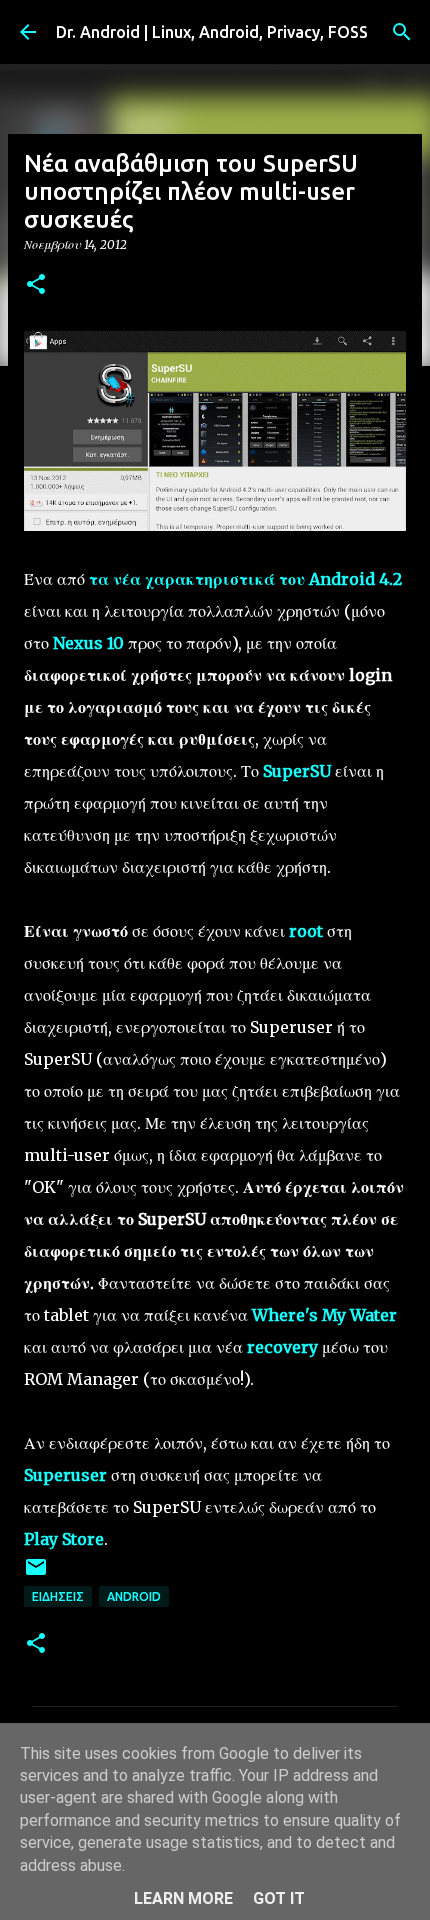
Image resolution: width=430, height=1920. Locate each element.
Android (134, 1596)
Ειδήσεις (58, 1596)
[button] (36, 285)
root (306, 931)
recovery (282, 1347)
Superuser (65, 1475)
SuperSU (297, 771)
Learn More (183, 1898)
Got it (279, 1898)
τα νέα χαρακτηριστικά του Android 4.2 (245, 579)
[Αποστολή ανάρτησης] (36, 1574)
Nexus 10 (88, 643)
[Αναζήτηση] (402, 32)
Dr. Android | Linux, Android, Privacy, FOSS (212, 32)
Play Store (64, 1539)
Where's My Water (324, 1315)
